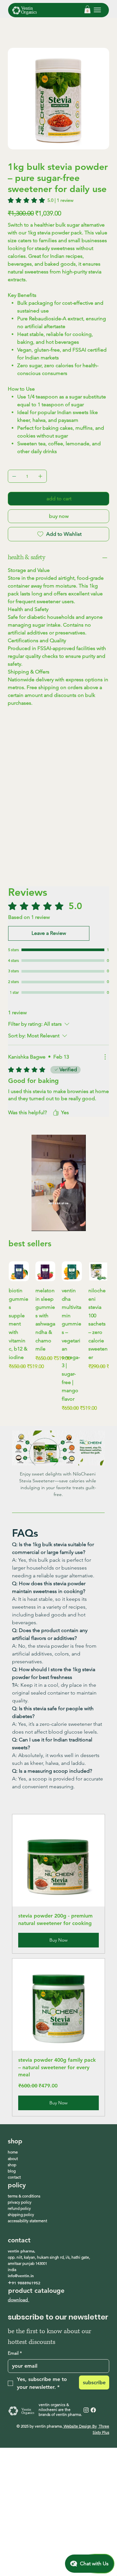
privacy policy (20, 2202)
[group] (58, 1337)
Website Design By (80, 2426)
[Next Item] (100, 99)
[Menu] (97, 10)
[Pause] (40, 1222)
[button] (87, 9)
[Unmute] (51, 1222)
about (13, 2159)
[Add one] (40, 476)
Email (15, 2353)
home (13, 2152)
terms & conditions (24, 2196)
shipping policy (21, 2215)
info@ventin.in (21, 2276)
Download (19, 2300)
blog (12, 2171)
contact (14, 2177)
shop (12, 2165)
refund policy (19, 2208)
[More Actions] (105, 1057)
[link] (41, 200)
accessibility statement (27, 2221)
